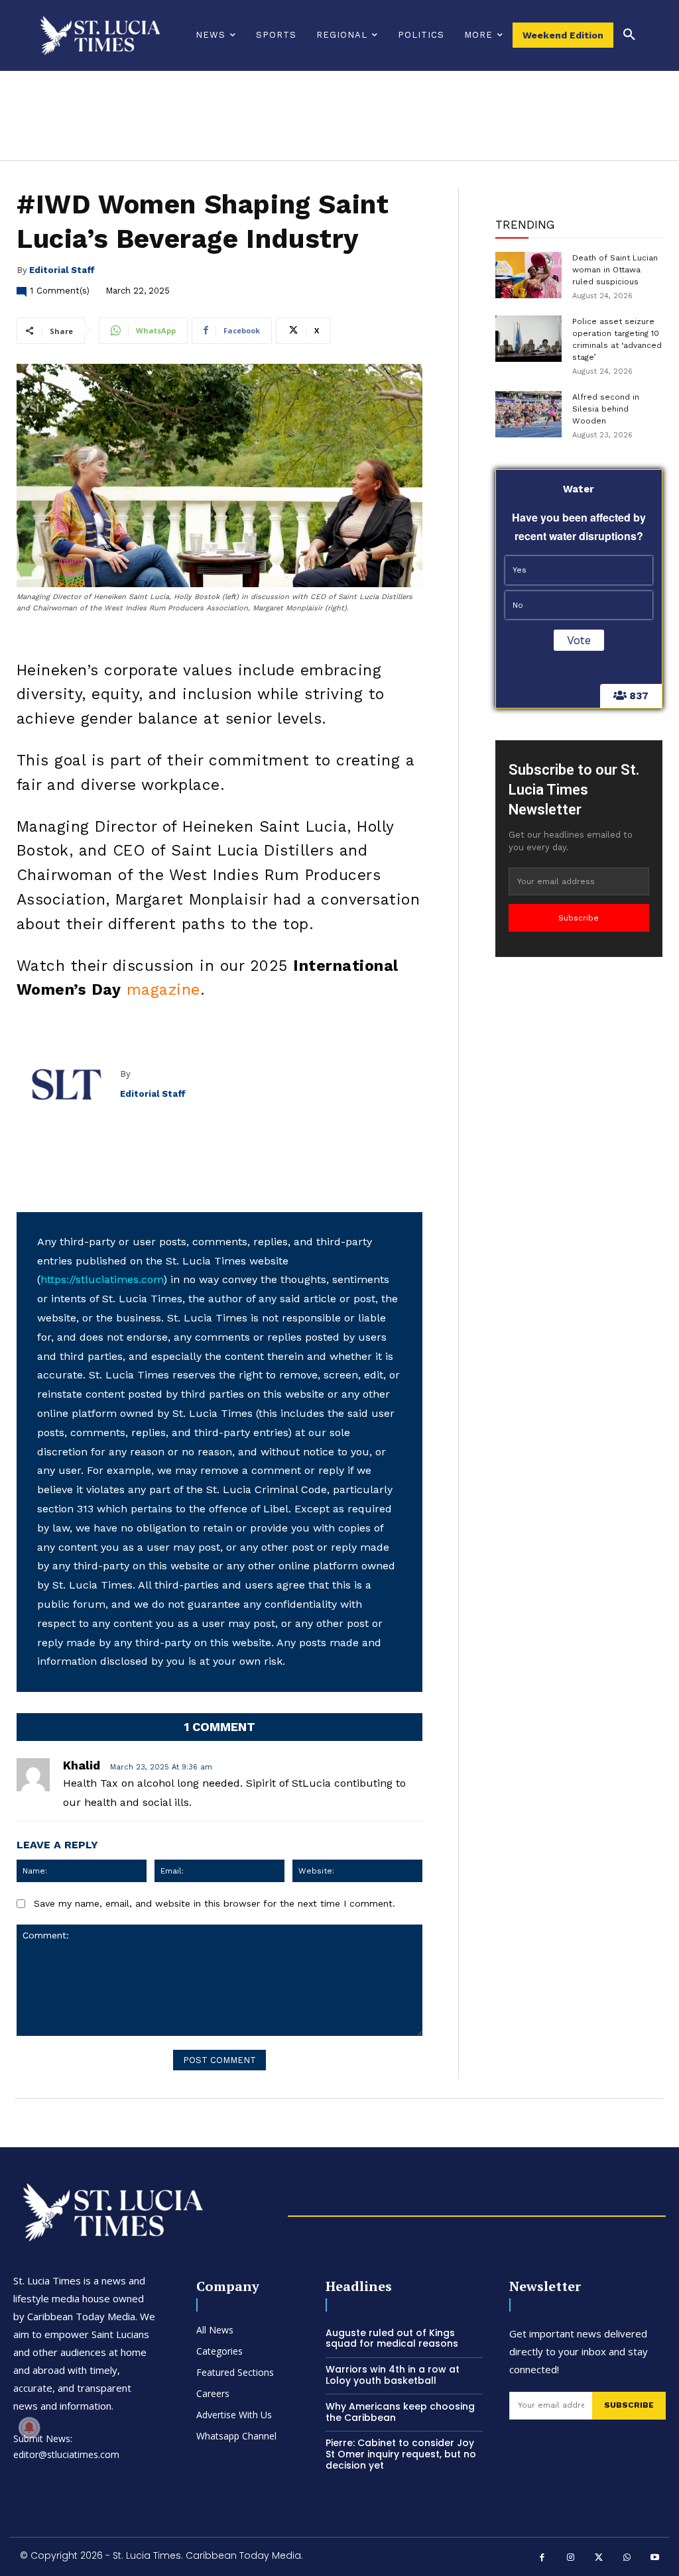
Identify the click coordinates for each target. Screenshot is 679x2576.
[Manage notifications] (29, 2428)
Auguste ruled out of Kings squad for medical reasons (392, 2338)
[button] (629, 35)
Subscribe (579, 918)
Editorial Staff (62, 270)
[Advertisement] (579, 1168)
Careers (213, 2393)
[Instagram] (571, 2558)
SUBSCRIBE (629, 2405)
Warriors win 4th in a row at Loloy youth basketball (393, 2375)
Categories (219, 2351)
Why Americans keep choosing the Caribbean (400, 2412)
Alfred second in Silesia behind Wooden (606, 409)
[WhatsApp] (627, 2558)
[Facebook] (543, 2558)
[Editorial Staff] (68, 1084)
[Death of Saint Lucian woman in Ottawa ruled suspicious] (528, 275)
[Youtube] (655, 2558)
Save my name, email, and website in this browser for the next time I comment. (215, 1903)
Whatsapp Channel (236, 2436)
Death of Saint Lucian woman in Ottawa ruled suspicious (615, 270)
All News (215, 2330)
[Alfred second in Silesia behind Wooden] (528, 414)
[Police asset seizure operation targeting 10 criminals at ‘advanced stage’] (528, 339)
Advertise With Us (234, 2415)
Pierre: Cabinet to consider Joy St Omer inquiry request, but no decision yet (401, 2454)
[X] (599, 2558)
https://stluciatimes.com (102, 1279)
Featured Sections (235, 2372)
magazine (163, 990)
